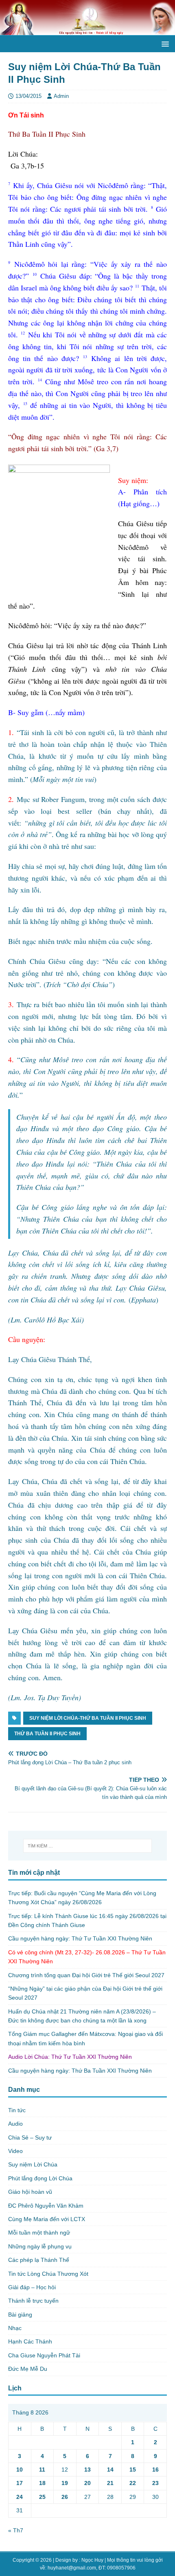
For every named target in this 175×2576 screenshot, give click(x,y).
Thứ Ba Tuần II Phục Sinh (47, 1734)
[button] (164, 43)
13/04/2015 (28, 96)
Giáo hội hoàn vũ (30, 2192)
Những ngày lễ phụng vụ (40, 2246)
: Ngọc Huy (91, 2560)
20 (87, 2483)
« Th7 (16, 2530)
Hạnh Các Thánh (30, 2341)
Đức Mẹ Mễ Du (28, 2369)
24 (20, 2497)
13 (87, 2470)
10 (20, 2470)
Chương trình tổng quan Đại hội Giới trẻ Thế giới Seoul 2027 (86, 1975)
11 (42, 2470)
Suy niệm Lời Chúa (33, 2164)
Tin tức (17, 2110)
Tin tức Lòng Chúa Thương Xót (48, 2274)
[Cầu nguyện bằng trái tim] (87, 31)
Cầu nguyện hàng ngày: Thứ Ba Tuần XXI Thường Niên (80, 2071)
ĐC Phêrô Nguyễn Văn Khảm (46, 2206)
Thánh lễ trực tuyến (33, 2301)
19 (65, 2483)
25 (42, 2497)
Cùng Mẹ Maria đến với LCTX (47, 2219)
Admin (61, 96)
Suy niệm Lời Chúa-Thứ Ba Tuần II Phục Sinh (88, 1718)
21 (110, 2483)
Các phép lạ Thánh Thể (39, 2260)
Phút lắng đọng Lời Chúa (40, 2178)
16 (155, 2470)
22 (133, 2483)
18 (42, 2483)
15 (133, 2470)
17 (20, 2483)
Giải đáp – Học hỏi (32, 2287)
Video (15, 2151)
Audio (15, 2124)
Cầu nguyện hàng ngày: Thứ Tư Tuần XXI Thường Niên (80, 1938)
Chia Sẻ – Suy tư (30, 2137)
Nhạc (15, 2328)
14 (110, 2470)
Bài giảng (20, 2315)
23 (155, 2483)
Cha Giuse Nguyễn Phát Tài (44, 2355)
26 (65, 2497)
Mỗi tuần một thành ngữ (39, 2233)
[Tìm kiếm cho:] (88, 1846)
